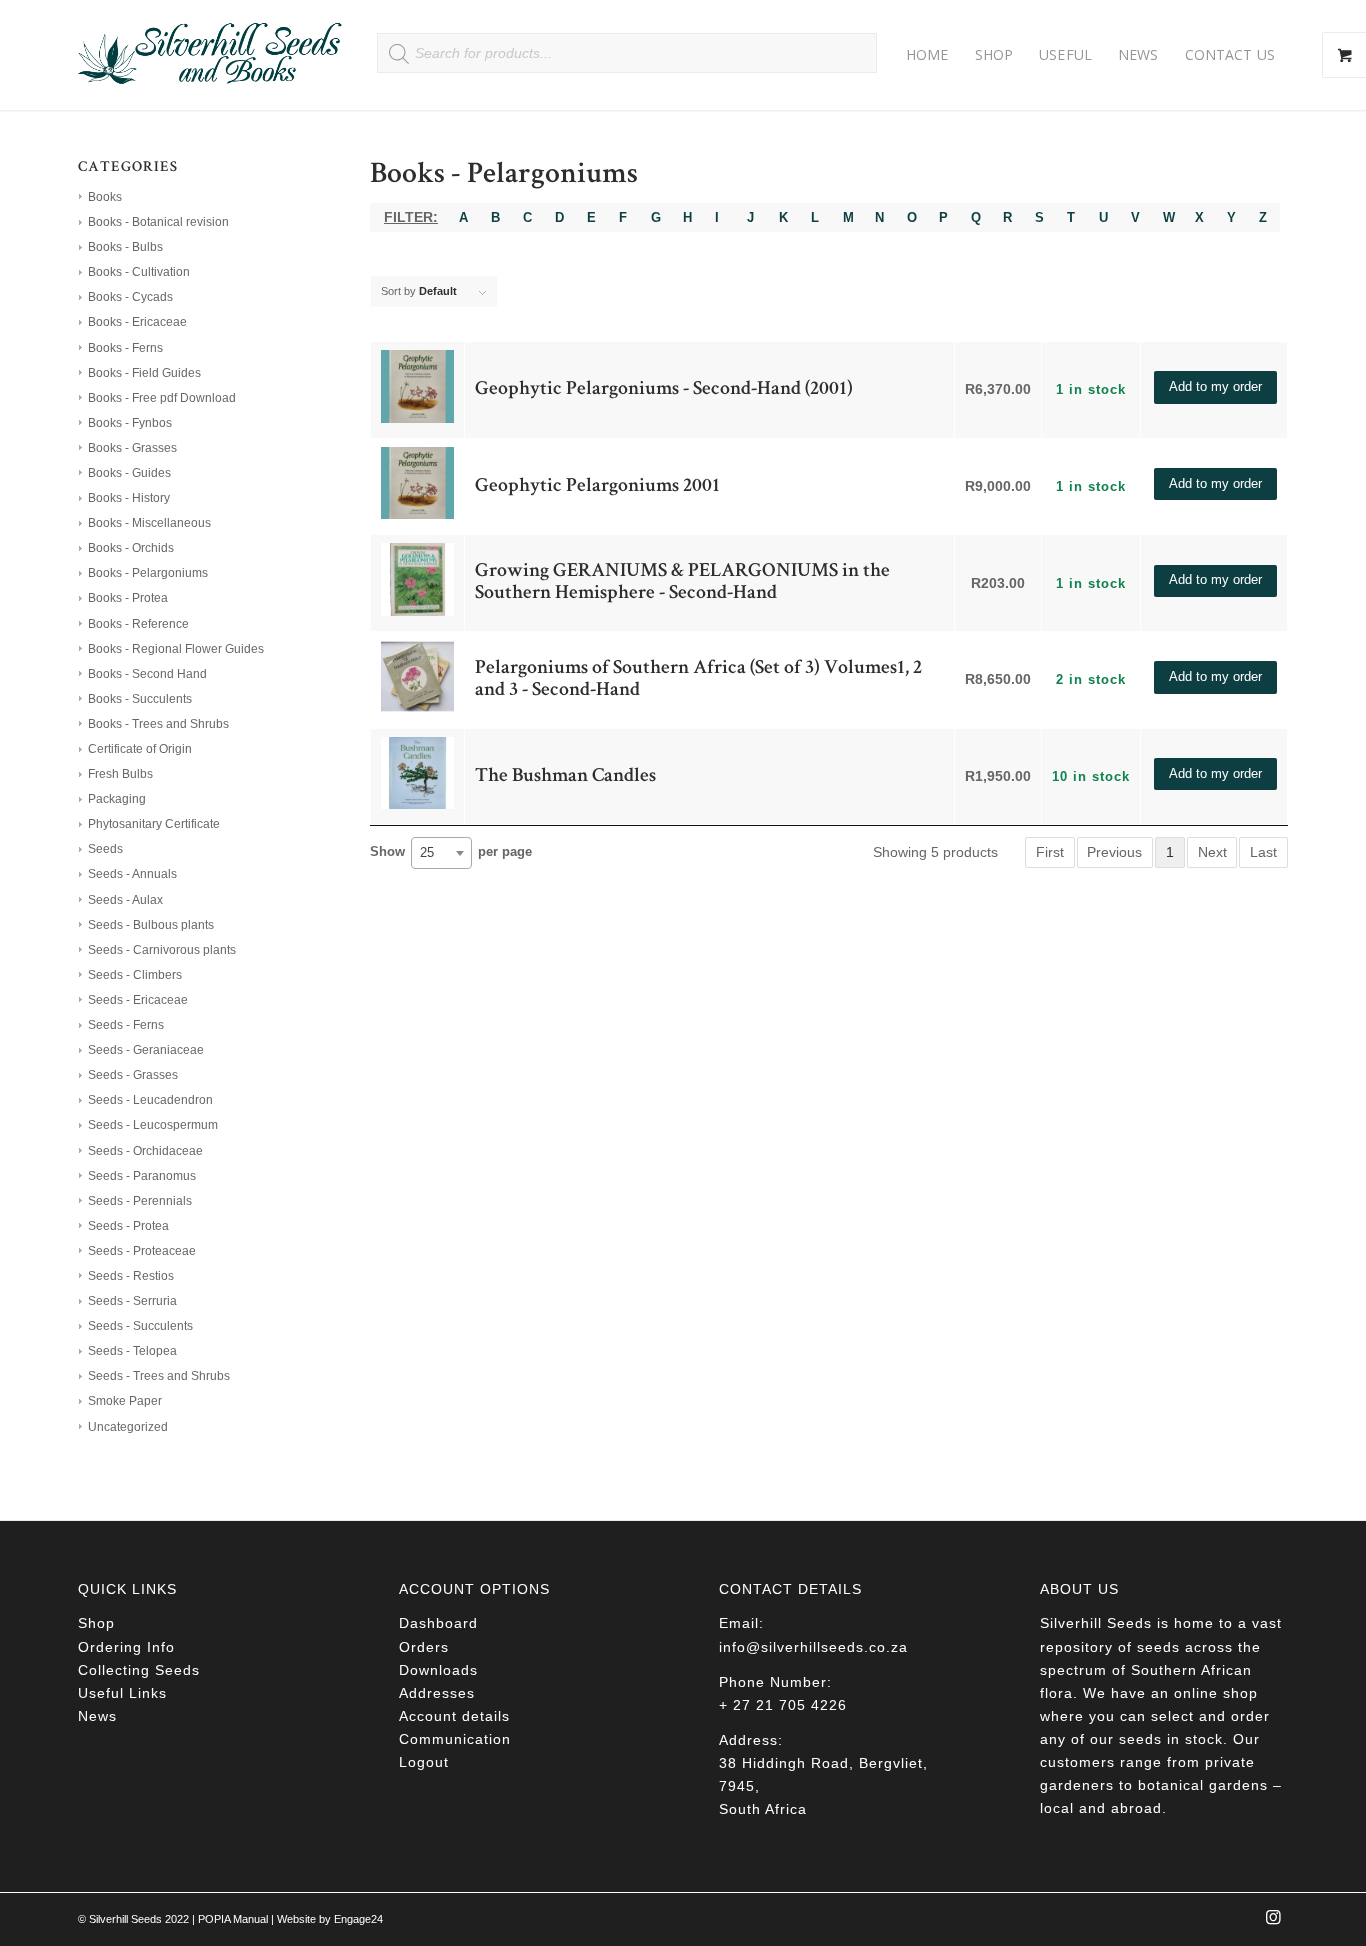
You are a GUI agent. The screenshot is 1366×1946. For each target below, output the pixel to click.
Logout (424, 1762)
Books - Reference (138, 624)
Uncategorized (128, 1427)
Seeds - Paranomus (142, 1176)
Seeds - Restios (131, 1276)
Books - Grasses (132, 448)
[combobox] (441, 853)
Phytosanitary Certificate (154, 824)
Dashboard (438, 1623)
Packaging (117, 799)
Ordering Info (126, 1647)
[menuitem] (927, 55)
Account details (454, 1716)
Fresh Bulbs (120, 774)
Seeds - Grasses (133, 1075)
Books (105, 197)
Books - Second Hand (147, 674)
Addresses (437, 1693)
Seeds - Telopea (132, 1351)
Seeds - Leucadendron (150, 1100)
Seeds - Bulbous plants (151, 925)
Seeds (105, 849)
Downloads (438, 1670)
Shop (96, 1623)
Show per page (451, 853)
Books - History (129, 498)
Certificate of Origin (140, 749)
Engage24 (358, 1919)
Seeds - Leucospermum (153, 1125)
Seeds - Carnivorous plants (162, 950)
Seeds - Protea (128, 1226)
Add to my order (1215, 386)
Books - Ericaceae (137, 322)
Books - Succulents (140, 699)
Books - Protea (128, 598)
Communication (455, 1739)
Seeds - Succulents (140, 1326)
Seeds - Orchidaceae (145, 1151)
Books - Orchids (131, 548)
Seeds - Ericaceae (138, 1000)
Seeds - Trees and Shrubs (159, 1376)
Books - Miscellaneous (149, 523)
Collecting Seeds (139, 1670)
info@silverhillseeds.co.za (813, 1647)
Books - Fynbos (130, 423)
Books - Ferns (125, 348)
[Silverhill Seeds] (210, 55)
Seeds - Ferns (126, 1025)
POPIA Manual (233, 1919)
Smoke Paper (125, 1401)
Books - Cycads (130, 297)
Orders (424, 1647)
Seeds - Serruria (132, 1301)
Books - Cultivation (139, 272)
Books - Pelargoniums (148, 573)
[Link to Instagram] (1273, 1923)
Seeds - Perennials (140, 1201)
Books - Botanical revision (158, 222)
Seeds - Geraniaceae (146, 1050)
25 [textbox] (427, 852)
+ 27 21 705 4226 (783, 1705)
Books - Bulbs (125, 247)
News (97, 1716)
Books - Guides (129, 473)
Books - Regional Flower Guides (176, 649)
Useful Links (122, 1693)
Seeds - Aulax (125, 900)
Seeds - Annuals (132, 874)
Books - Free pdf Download (162, 398)
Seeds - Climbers (135, 975)
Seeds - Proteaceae (142, 1251)
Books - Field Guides (144, 373)
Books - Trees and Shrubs (158, 724)
